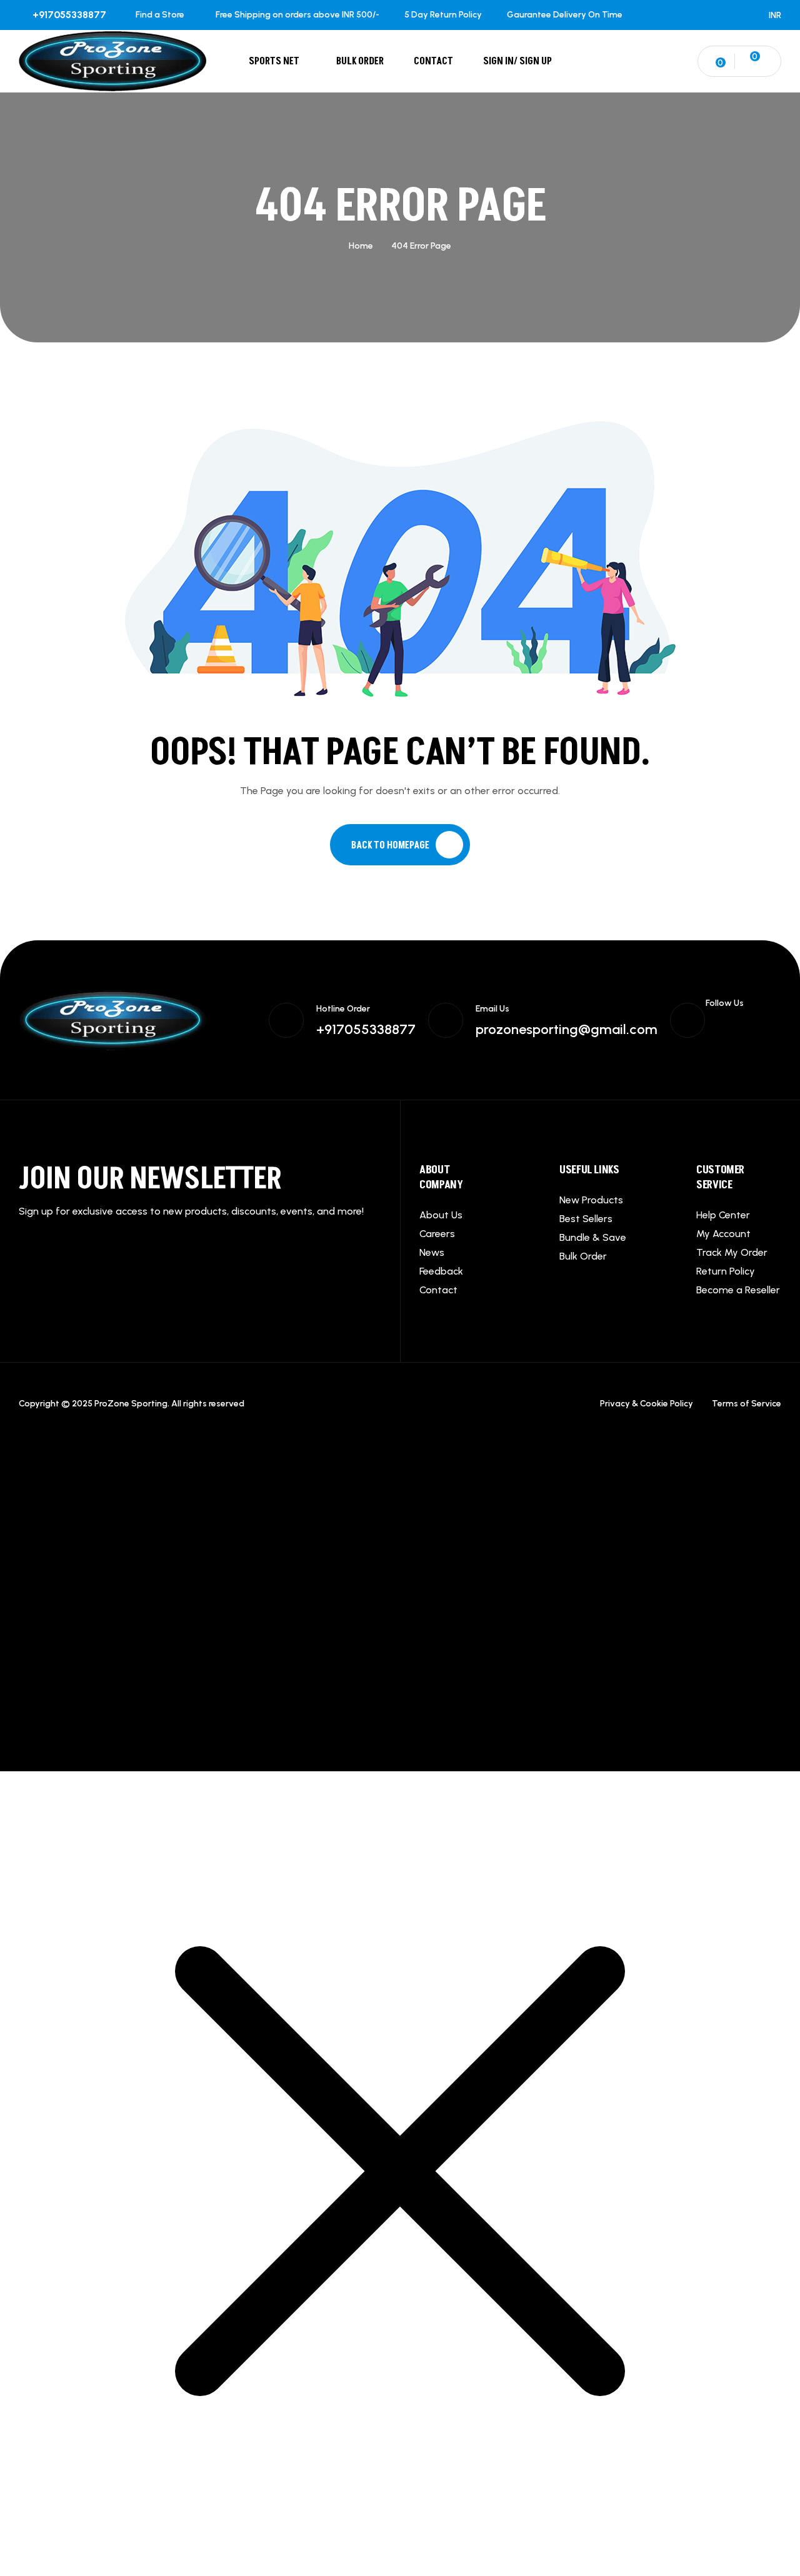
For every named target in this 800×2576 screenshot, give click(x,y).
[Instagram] (761, 1025)
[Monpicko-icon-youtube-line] (736, 1038)
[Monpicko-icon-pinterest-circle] (712, 1038)
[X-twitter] (736, 1025)
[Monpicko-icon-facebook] (712, 1025)
